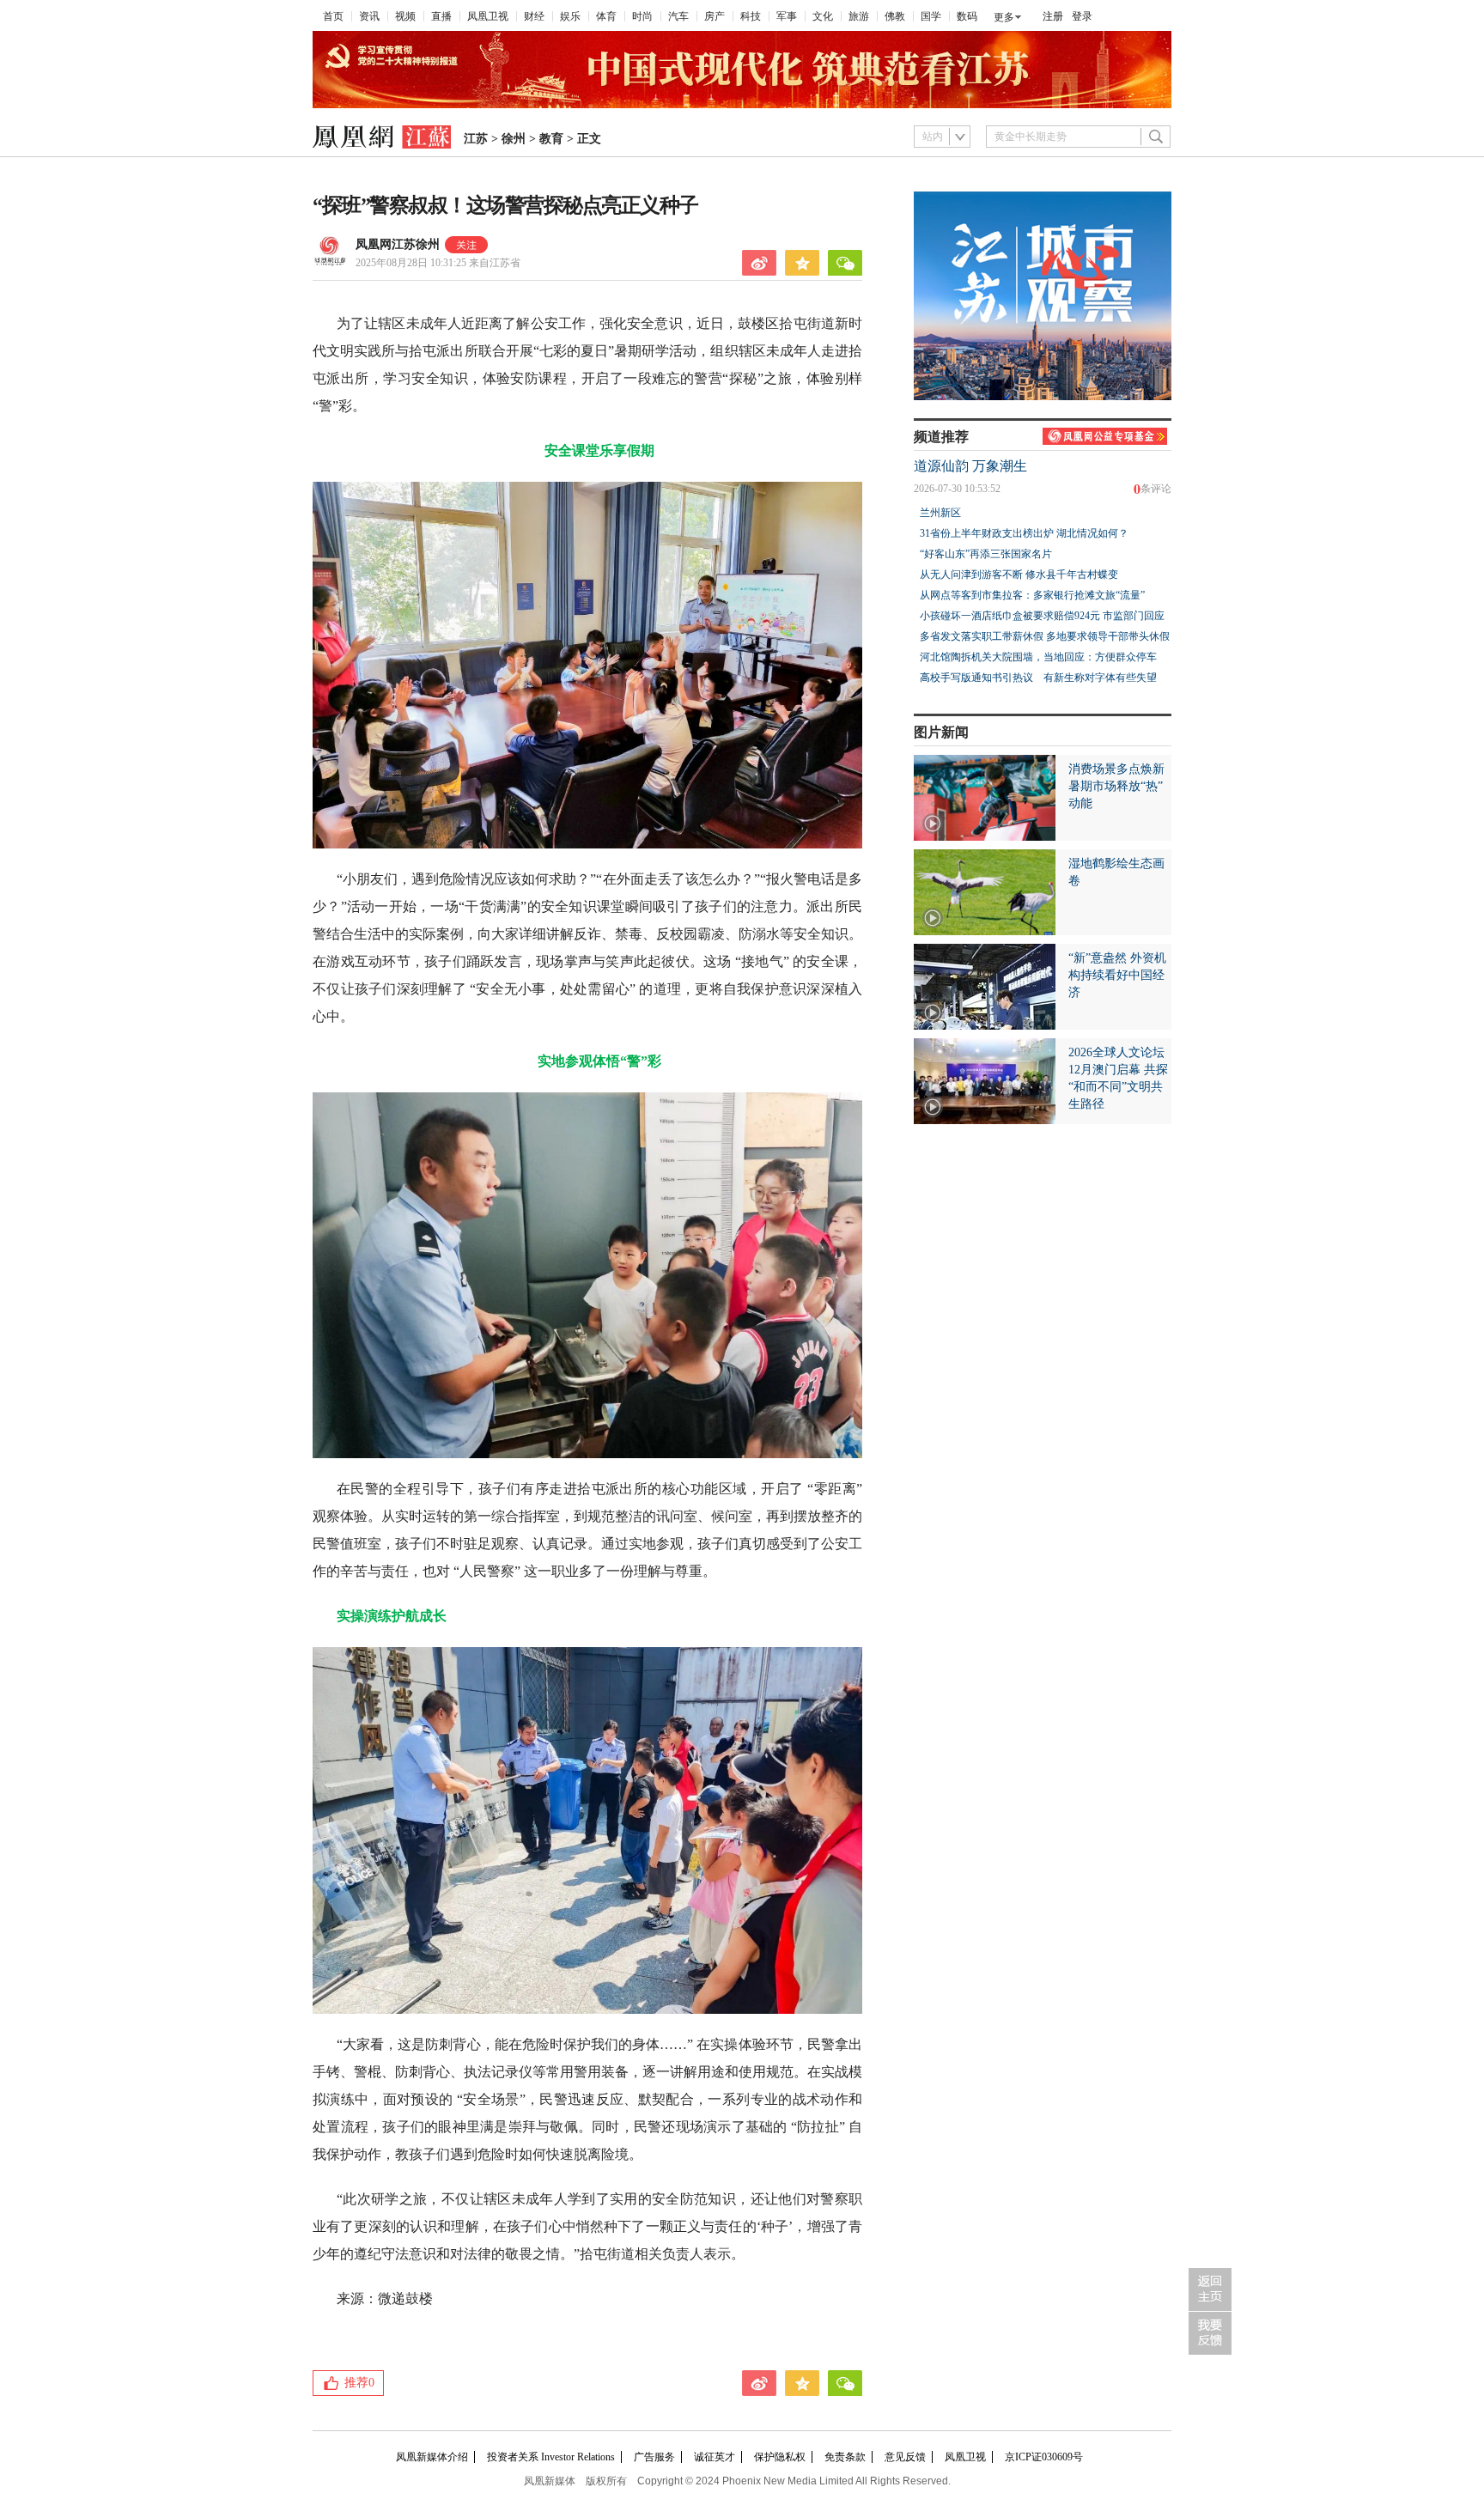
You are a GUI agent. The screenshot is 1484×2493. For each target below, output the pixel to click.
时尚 (642, 16)
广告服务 (654, 2457)
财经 (534, 16)
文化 (823, 16)
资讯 (369, 16)
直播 (441, 16)
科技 (751, 16)
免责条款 (845, 2457)
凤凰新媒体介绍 (432, 2457)
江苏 (476, 139)
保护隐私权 (780, 2457)
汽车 (678, 16)
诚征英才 (715, 2457)
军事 (787, 16)
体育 (606, 16)
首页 (333, 16)
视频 (405, 16)
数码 (967, 16)
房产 (715, 16)
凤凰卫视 (488, 16)
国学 (931, 16)
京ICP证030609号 (1044, 2457)
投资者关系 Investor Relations (551, 2457)
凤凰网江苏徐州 (398, 244)
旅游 (859, 16)
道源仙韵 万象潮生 (970, 466)
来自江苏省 (438, 263)
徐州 (514, 139)
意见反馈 (905, 2457)
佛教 (895, 16)
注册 (1053, 16)
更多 (1004, 17)
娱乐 (570, 16)
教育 (551, 139)
